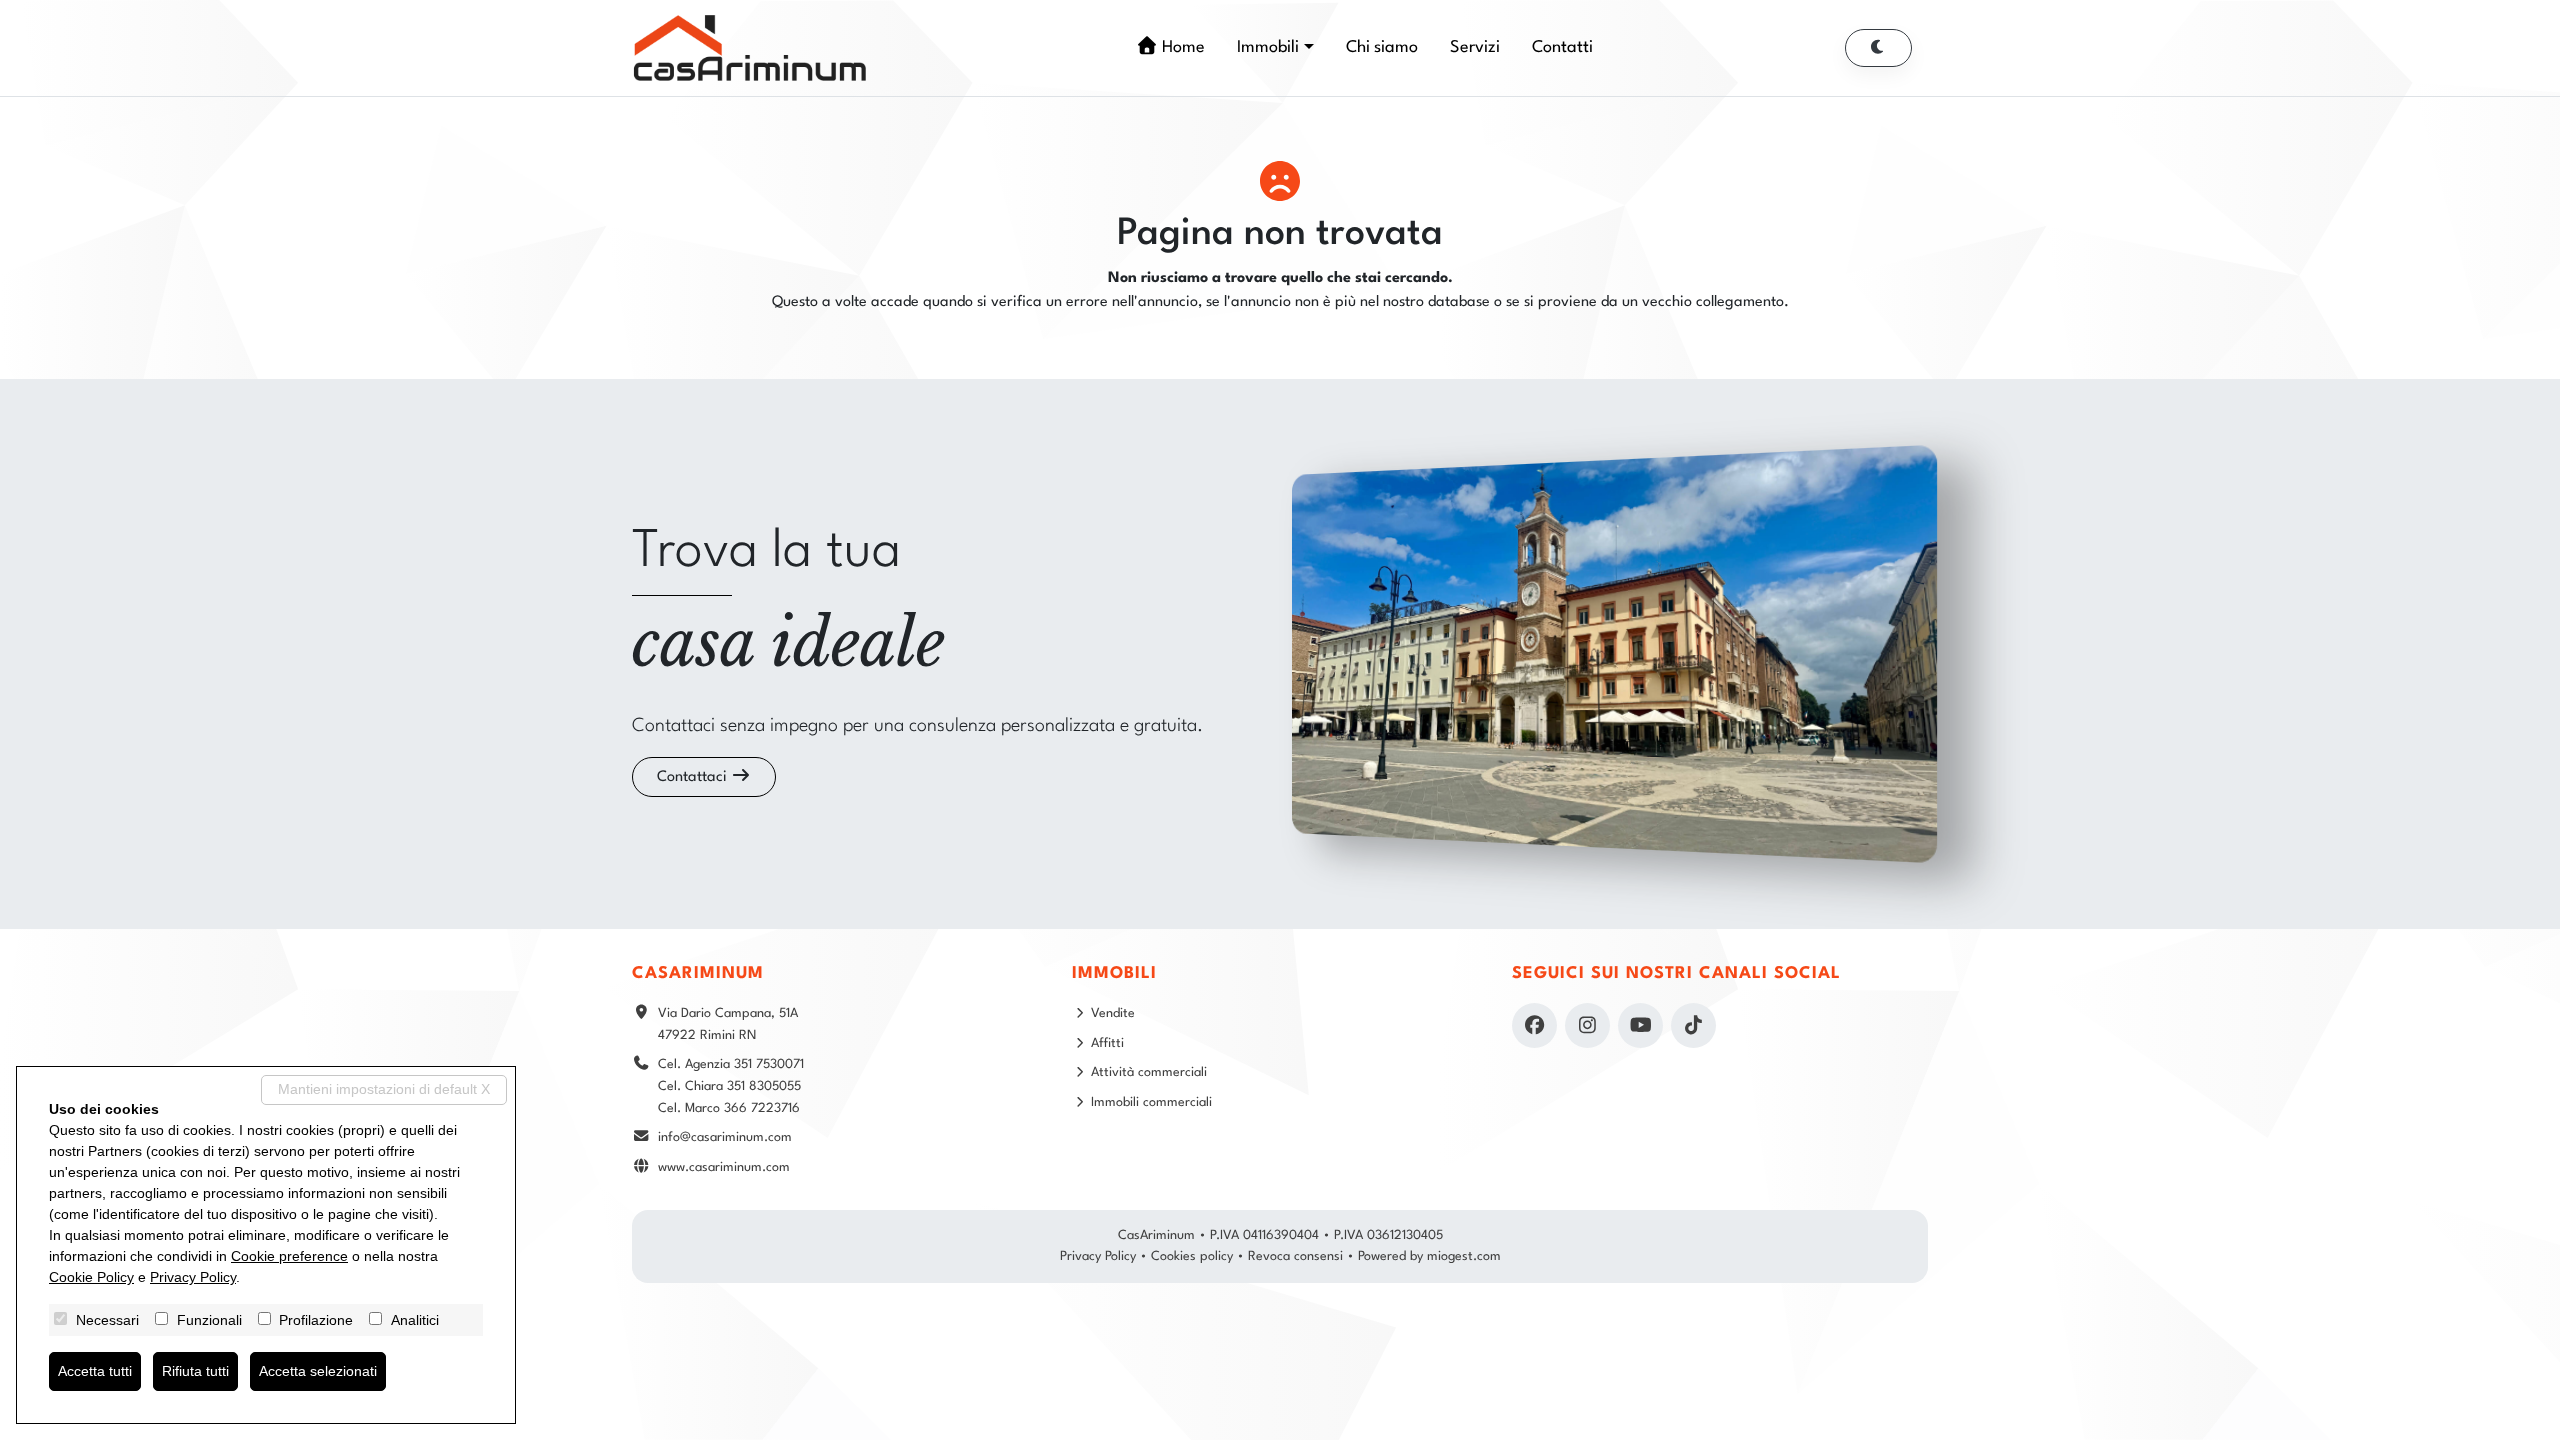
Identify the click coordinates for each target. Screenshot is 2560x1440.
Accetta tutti (95, 1371)
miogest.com (1464, 1256)
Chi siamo (1382, 47)
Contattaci (694, 777)
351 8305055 (764, 1086)
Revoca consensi (1295, 1256)
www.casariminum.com (724, 1167)
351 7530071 (769, 1064)
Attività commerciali (1149, 1072)
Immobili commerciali (1151, 1102)
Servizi (1475, 47)
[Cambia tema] (1879, 47)
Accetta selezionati (318, 1371)
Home (1181, 47)
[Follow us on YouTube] (1640, 1025)
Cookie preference (289, 1256)
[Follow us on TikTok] (1693, 1025)
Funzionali (209, 1320)
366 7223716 (762, 1108)
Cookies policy (1192, 1256)
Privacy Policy (1098, 1256)
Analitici (415, 1320)
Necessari (107, 1320)
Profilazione (316, 1320)
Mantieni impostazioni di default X (384, 1089)
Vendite (1113, 1013)
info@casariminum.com (725, 1137)
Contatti (1562, 47)
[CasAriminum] (750, 48)
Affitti (1107, 1043)
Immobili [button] (1268, 47)
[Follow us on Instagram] (1587, 1025)
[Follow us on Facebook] (1534, 1025)
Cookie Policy (91, 1277)
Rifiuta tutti (195, 1371)
